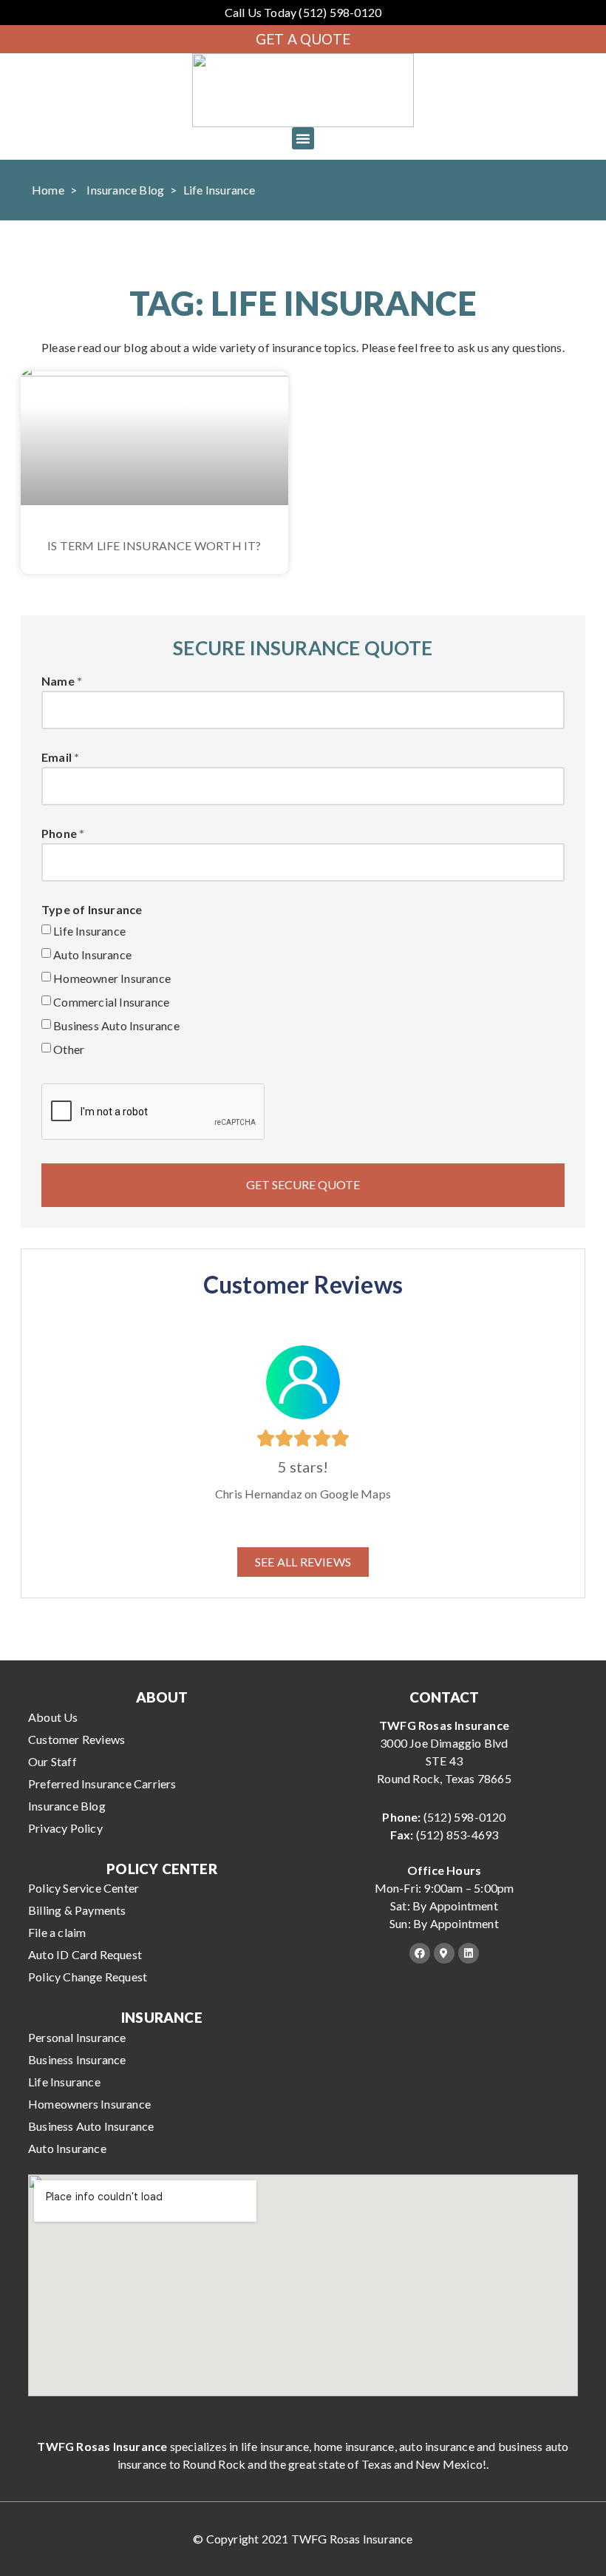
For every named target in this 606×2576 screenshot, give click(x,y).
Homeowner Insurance (112, 978)
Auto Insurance (92, 954)
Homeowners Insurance (89, 2104)
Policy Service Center (84, 1888)
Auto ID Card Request (85, 1954)
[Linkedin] (469, 1953)
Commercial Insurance (111, 1002)
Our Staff (52, 1761)
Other (69, 1049)
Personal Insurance (77, 2037)
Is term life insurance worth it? (154, 545)
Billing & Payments (77, 1910)
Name (58, 682)
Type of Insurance (92, 910)
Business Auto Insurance (116, 1025)
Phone (59, 834)
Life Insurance (89, 931)
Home (48, 190)
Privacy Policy (65, 1828)
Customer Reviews (76, 1739)
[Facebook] (420, 1953)
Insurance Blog (125, 190)
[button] (303, 138)
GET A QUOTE (303, 39)
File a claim (57, 1932)
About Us (53, 1717)
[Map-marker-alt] (444, 1953)
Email (57, 758)
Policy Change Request (88, 1977)
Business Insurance (77, 2059)
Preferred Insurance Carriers (102, 1784)
